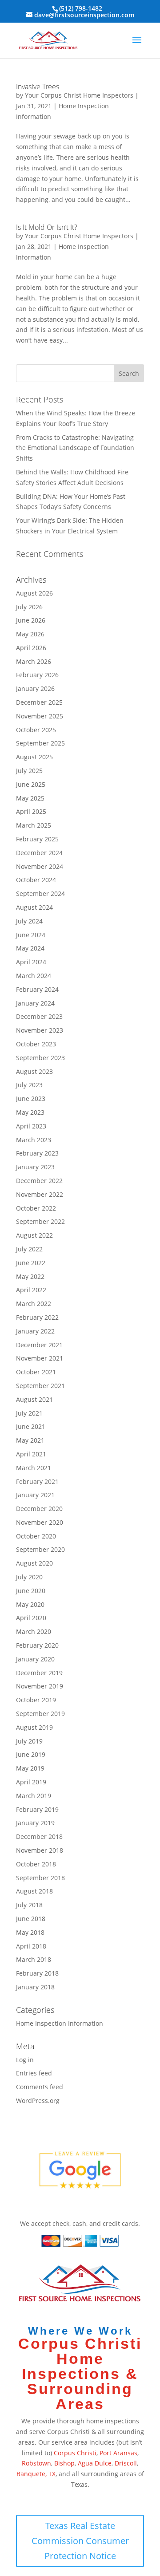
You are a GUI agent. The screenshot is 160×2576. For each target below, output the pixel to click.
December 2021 (39, 1345)
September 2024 (40, 894)
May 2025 (30, 798)
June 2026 (31, 620)
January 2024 (35, 1003)
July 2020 (29, 1577)
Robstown (36, 2463)
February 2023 (37, 1153)
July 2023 (29, 1085)
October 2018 (36, 1864)
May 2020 (30, 1604)
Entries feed (34, 2073)
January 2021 (35, 1495)
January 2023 (35, 1167)
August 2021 (34, 1399)
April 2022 (31, 1290)
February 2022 (37, 1317)
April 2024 (31, 962)
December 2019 (39, 1673)
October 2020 (36, 1536)
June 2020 (31, 1591)
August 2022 (34, 1235)
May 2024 (30, 948)
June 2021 (31, 1426)
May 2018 (30, 1932)
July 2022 (29, 1249)
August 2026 (34, 593)
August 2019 (34, 1727)
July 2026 (29, 607)
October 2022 (36, 1208)
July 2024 (29, 921)
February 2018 (37, 1973)
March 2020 (34, 1631)
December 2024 (39, 853)
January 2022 (35, 1331)
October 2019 (36, 1700)
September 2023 (40, 1058)
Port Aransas (118, 2453)
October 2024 (36, 880)
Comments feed (40, 2087)
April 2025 (31, 811)
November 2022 (40, 1194)
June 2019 (31, 1754)
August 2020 (34, 1563)
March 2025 (34, 825)
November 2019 (40, 1686)
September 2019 (40, 1714)
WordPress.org (38, 2101)
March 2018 (34, 1959)
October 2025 (36, 730)
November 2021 (40, 1358)
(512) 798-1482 (81, 8)
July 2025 (29, 771)
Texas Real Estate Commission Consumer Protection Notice (80, 2541)
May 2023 (30, 1112)
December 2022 (39, 1181)
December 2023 (39, 1016)
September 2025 (40, 743)
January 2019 (35, 1823)
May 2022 (30, 1276)
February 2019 (37, 1809)
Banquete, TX (36, 2474)
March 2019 (34, 1796)
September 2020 (40, 1549)
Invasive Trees (38, 87)
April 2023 (31, 1126)
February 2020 (37, 1645)
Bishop (64, 2463)
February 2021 (37, 1481)
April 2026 (31, 648)
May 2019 (30, 1768)
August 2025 (34, 757)
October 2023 (36, 1044)
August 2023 (34, 1071)
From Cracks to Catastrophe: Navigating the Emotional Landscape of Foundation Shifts (75, 448)
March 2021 (34, 1468)
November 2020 (40, 1522)
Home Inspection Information (60, 2023)
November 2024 (40, 866)
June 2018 (31, 1919)
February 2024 (37, 989)
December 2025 (39, 702)
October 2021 (36, 1372)
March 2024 (34, 976)
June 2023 (31, 1099)
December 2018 (39, 1836)
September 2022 (40, 1221)
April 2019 (31, 1782)
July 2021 (29, 1413)
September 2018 (40, 1878)
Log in (25, 2060)
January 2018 (35, 1987)
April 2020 (31, 1618)
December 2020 (39, 1509)
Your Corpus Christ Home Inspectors (79, 95)
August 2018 (34, 1891)
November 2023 (40, 1030)
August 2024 (34, 907)
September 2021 (40, 1386)
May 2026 (30, 634)
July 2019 (29, 1741)
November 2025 (40, 716)
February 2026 (37, 675)
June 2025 (31, 784)
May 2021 (30, 1440)
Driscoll (126, 2463)
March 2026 (34, 661)
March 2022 (34, 1304)
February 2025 (37, 839)
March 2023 (34, 1140)
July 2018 (29, 1905)
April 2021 (31, 1454)
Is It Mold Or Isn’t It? (47, 227)
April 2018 (31, 1946)
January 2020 (35, 1659)
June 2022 (31, 1263)
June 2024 (31, 935)
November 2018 (40, 1850)
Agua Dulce (95, 2463)
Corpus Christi (75, 2453)
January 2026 (35, 688)
